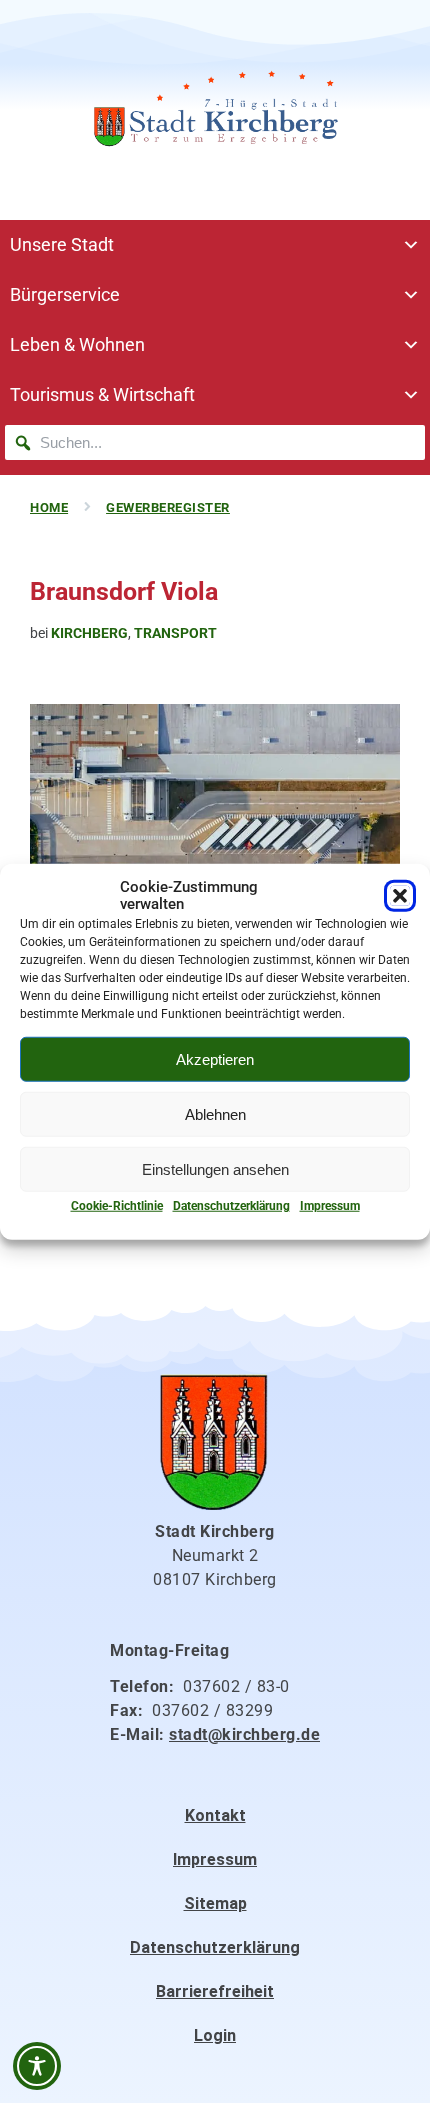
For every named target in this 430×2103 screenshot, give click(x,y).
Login (215, 2035)
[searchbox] (215, 442)
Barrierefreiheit (215, 1991)
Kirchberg (89, 633)
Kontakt (215, 1815)
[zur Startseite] (215, 110)
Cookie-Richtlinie (117, 1206)
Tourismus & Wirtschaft (102, 394)
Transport (175, 633)
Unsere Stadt (62, 244)
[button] (400, 896)
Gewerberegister (168, 507)
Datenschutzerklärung (231, 1206)
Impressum (330, 1206)
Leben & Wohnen (77, 344)
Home (49, 507)
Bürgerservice (65, 294)
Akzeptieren (215, 1058)
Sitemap (215, 1903)
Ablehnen (215, 1113)
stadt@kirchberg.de (244, 1734)
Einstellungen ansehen (215, 1168)
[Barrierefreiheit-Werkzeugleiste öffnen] (37, 2066)
